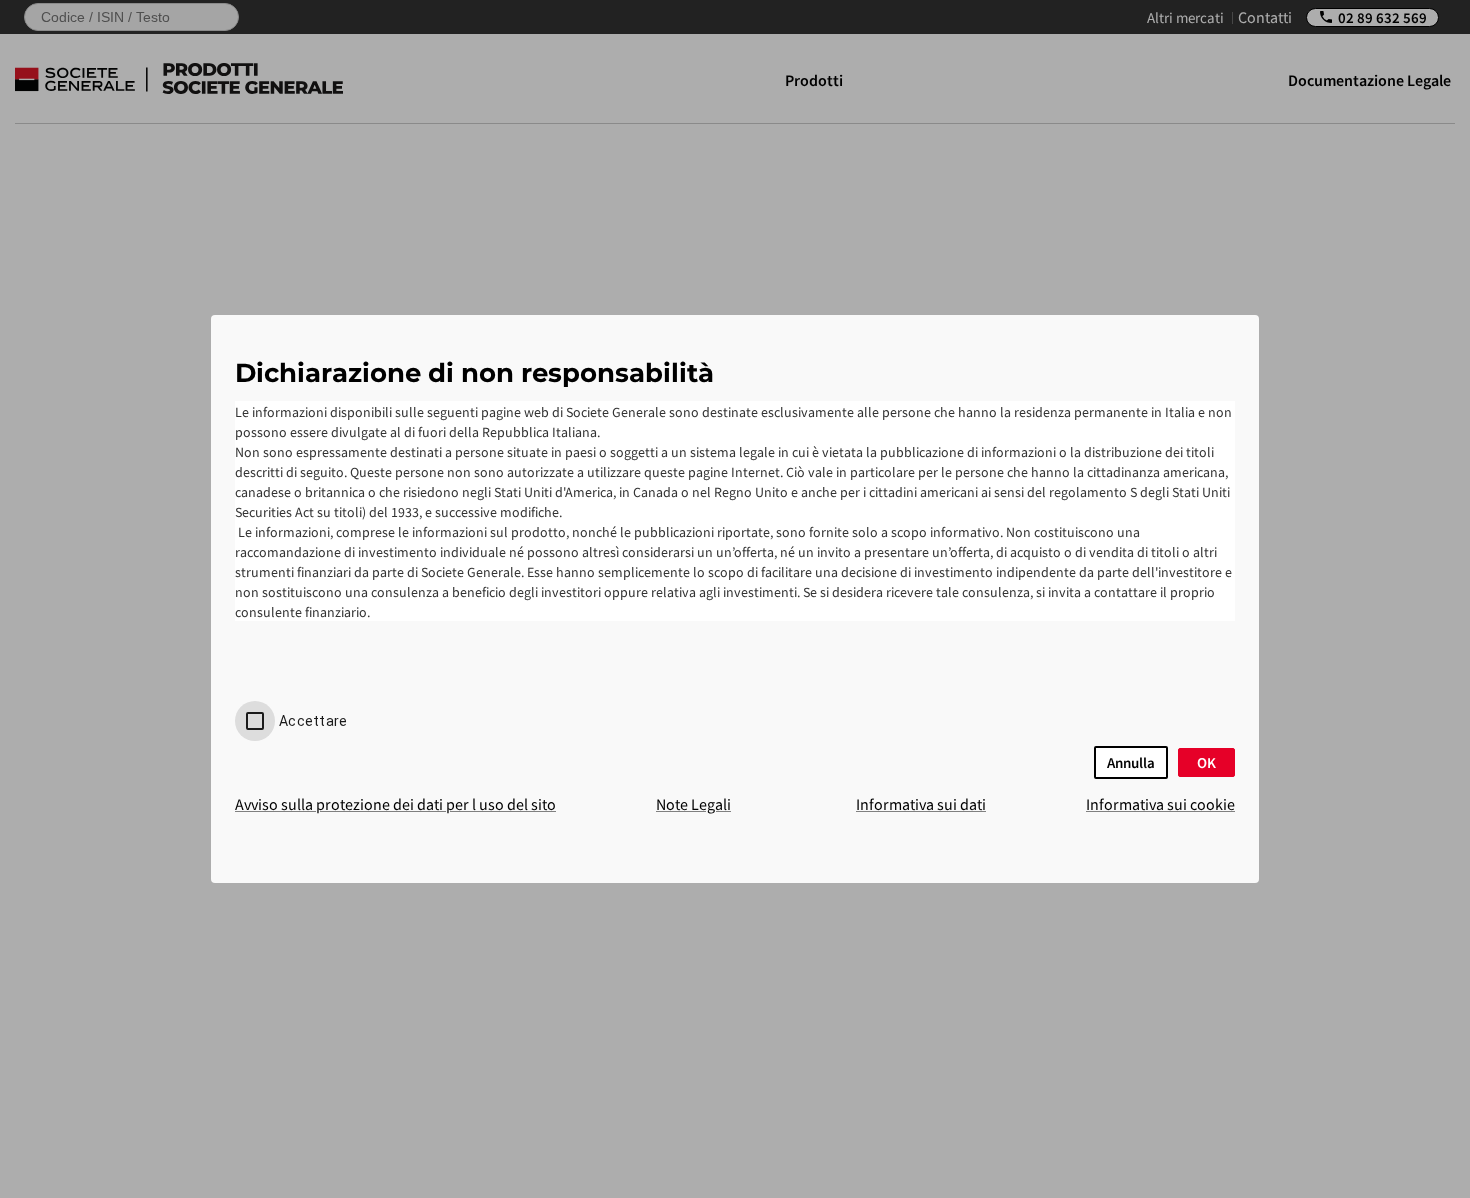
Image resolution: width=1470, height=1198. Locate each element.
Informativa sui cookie (1160, 804)
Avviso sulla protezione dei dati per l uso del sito (395, 804)
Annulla (1131, 762)
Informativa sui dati (921, 804)
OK (1206, 762)
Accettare (313, 721)
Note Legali (693, 804)
